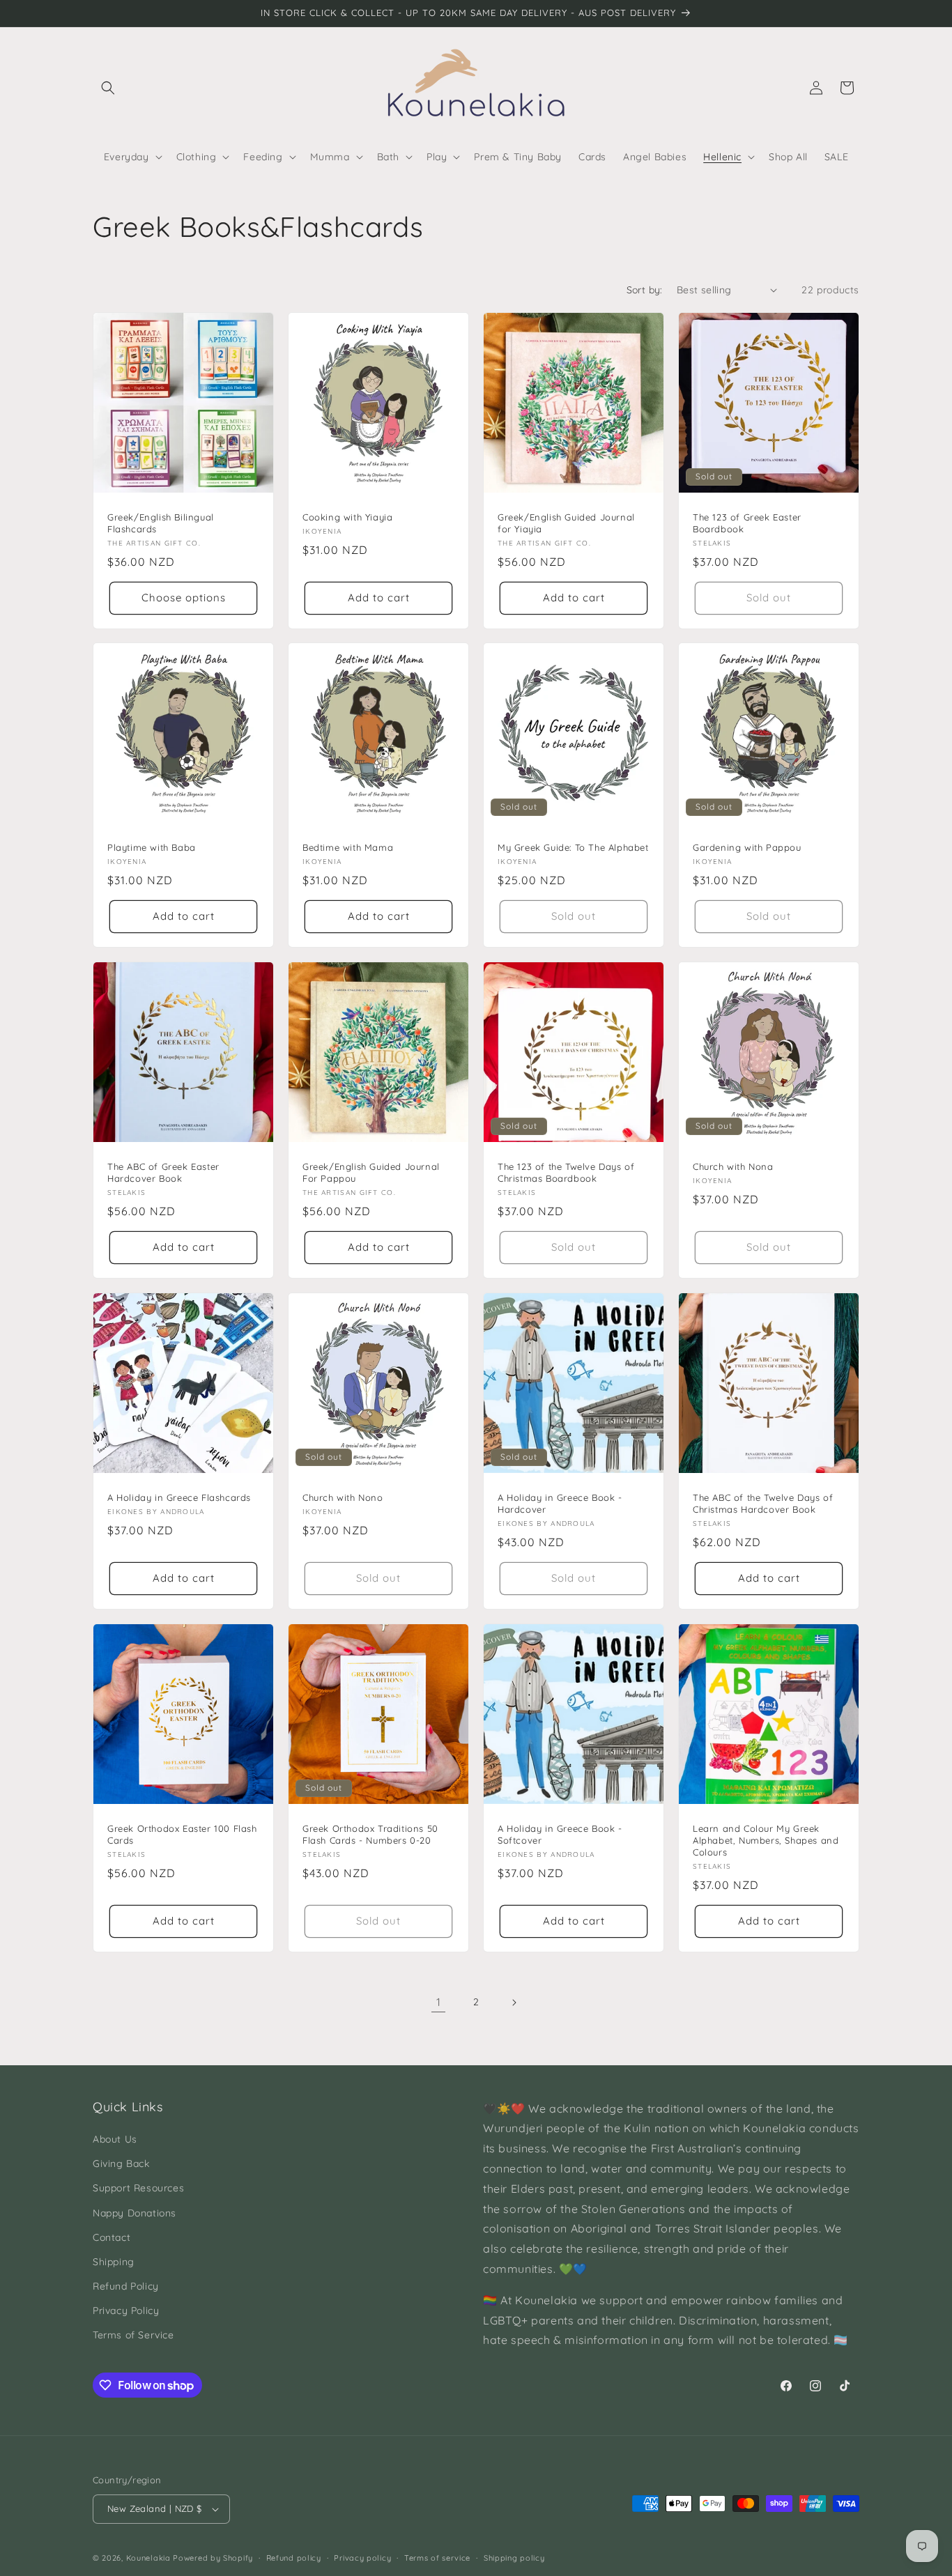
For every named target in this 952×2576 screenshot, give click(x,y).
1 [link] (439, 2002)
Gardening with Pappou (747, 847)
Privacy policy (362, 2558)
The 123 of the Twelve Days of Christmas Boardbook (566, 1172)
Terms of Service (133, 2335)
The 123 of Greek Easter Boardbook (747, 523)
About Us (115, 2139)
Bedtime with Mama (348, 847)
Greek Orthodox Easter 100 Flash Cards (182, 1834)
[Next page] (514, 2003)
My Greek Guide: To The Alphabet (573, 847)
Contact (112, 2237)
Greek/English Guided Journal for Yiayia (566, 523)
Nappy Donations (135, 2213)
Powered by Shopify (213, 2558)
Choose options (184, 597)
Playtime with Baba (152, 847)
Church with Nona (733, 1166)
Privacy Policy (126, 2311)
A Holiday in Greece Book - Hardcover (560, 1503)
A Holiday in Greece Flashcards (179, 1497)
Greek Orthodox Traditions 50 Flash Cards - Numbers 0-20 (370, 1834)
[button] (108, 88)
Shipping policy (514, 2558)
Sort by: (645, 290)
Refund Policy (126, 2286)
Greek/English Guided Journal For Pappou (371, 1172)
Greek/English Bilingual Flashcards (161, 523)
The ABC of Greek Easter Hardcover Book (163, 1172)
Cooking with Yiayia (347, 517)
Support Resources (138, 2188)
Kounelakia (148, 2558)
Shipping (114, 2262)
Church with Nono (343, 1497)
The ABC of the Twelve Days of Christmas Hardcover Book (763, 1503)
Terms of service (437, 2558)
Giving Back (121, 2164)
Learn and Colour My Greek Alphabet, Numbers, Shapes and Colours (766, 1840)
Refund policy (294, 2558)
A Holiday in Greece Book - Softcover (560, 1834)
